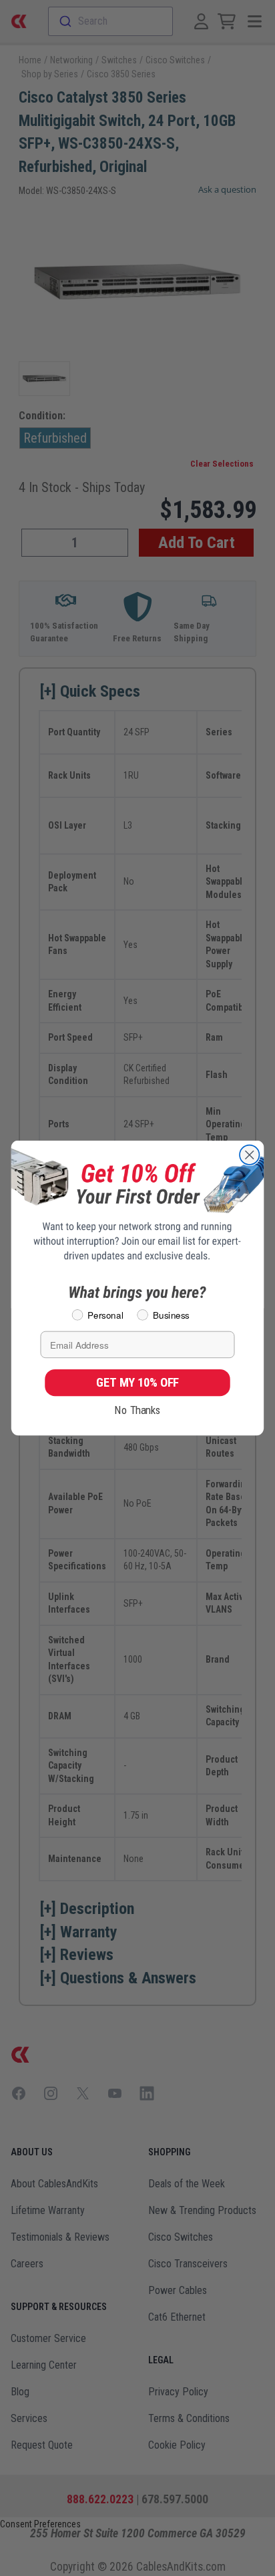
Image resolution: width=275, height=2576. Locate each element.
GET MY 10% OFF (137, 1382)
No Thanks (137, 1410)
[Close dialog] (249, 1155)
